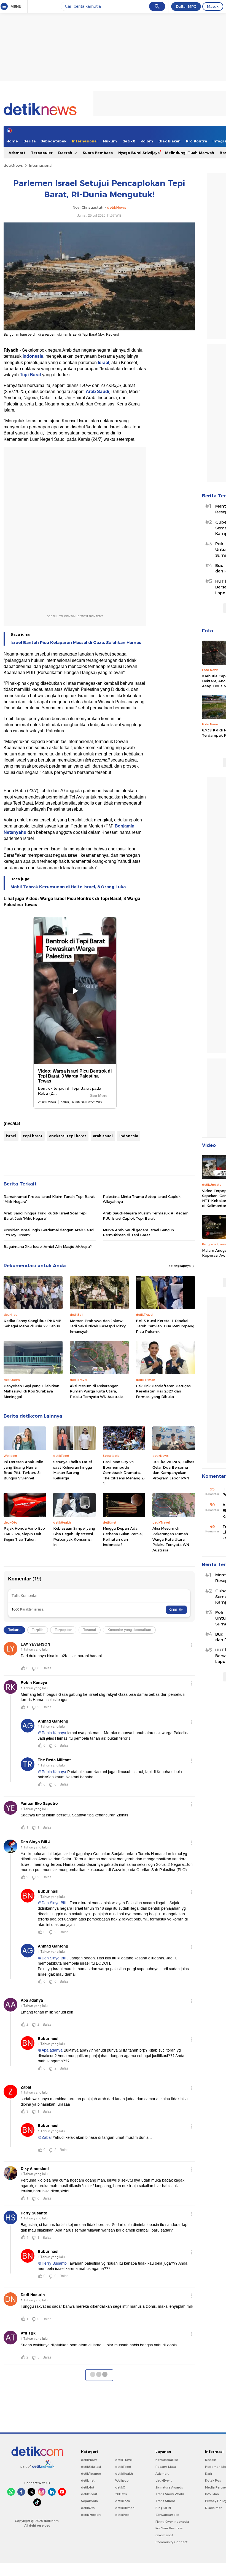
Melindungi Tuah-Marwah (190, 153)
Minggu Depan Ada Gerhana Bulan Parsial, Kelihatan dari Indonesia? (123, 1536)
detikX (129, 141)
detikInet (88, 2481)
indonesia (129, 1136)
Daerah (66, 153)
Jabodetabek (54, 141)
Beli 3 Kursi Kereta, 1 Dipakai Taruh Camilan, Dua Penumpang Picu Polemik (165, 1326)
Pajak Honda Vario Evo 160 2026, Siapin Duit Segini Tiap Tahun (24, 1534)
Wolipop (122, 2481)
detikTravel (124, 2460)
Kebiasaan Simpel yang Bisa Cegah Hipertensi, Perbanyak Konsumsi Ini (74, 1536)
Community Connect (171, 2542)
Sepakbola (89, 2501)
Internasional (85, 141)
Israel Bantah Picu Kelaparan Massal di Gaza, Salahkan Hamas (76, 643)
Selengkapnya (180, 1266)
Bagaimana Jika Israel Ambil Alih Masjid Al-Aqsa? (48, 1246)
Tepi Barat (30, 375)
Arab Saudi (97, 392)
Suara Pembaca (98, 153)
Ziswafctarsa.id (167, 2515)
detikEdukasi (91, 2467)
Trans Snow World (170, 2494)
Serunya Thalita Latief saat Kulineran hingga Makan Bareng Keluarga (73, 1470)
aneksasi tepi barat (68, 1136)
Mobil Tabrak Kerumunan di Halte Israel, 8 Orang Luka (68, 887)
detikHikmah (125, 2508)
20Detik (121, 2494)
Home (12, 141)
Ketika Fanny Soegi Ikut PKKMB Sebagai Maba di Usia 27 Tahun (33, 1323)
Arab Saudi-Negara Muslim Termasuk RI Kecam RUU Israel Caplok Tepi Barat (146, 1216)
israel (11, 1136)
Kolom (147, 141)
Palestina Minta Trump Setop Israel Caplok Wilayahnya (142, 1199)
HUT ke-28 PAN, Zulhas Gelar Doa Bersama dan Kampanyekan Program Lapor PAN (173, 1470)
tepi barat (33, 1136)
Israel (103, 363)
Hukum (110, 141)
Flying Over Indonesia (172, 2522)
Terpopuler (42, 153)
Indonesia (33, 356)
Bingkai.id (163, 2508)
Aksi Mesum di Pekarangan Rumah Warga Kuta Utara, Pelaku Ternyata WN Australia (97, 1391)
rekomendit (164, 2535)
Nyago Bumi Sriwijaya (139, 153)
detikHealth (124, 2474)
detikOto (88, 2508)
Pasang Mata (166, 2467)
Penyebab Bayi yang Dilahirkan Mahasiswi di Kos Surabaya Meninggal (31, 1391)
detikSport (89, 2494)
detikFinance (91, 2474)
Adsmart (17, 153)
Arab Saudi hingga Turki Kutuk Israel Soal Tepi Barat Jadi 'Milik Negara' (45, 1216)
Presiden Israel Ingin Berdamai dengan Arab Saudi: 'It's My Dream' (49, 1232)
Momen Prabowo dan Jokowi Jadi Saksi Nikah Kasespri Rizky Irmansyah (98, 1326)
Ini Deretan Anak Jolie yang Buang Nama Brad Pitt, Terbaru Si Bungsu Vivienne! (23, 1470)
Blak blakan (169, 141)
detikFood (123, 2467)
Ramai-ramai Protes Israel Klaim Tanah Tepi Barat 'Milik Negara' (49, 1199)
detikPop (122, 2515)
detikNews (13, 165)
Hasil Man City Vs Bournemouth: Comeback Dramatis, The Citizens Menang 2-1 (124, 1473)
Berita (29, 141)
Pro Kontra (197, 141)
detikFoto (123, 2501)
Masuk (213, 6)
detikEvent (164, 2481)
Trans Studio (165, 2501)
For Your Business (169, 2528)
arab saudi (103, 1136)
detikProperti (91, 2515)
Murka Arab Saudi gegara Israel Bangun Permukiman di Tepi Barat (138, 1232)
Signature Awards (169, 2487)
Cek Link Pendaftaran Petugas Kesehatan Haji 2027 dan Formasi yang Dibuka (163, 1391)
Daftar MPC (186, 6)
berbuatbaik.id (167, 2460)
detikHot (88, 2487)
